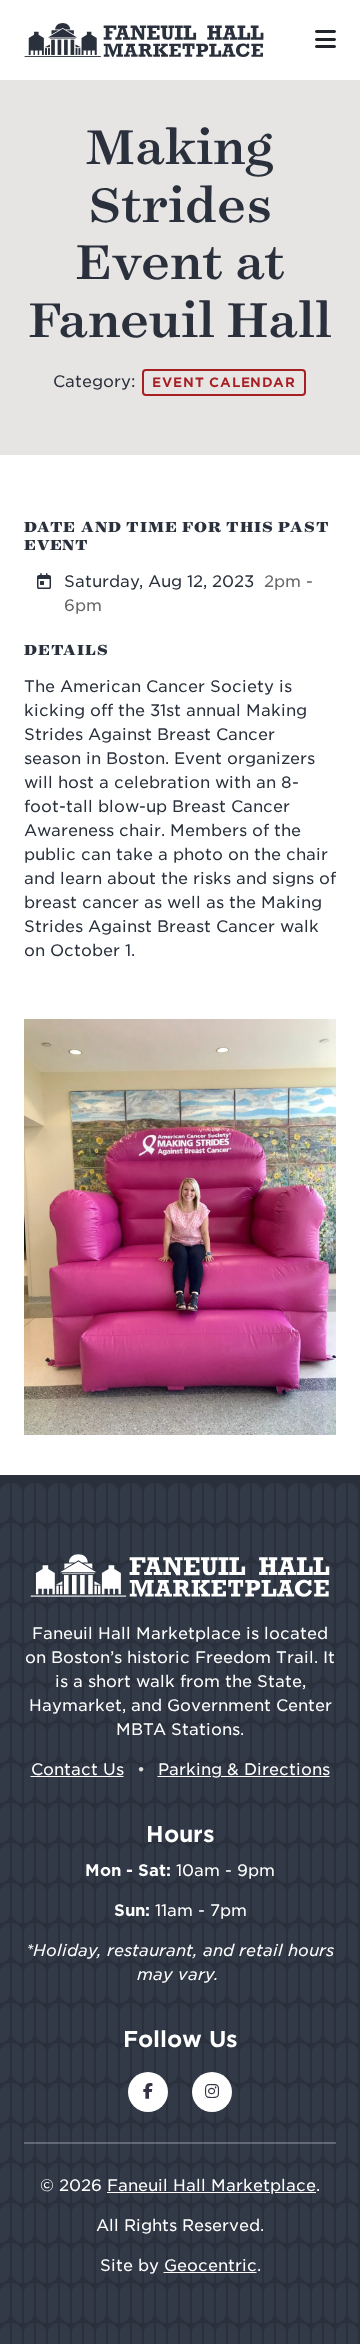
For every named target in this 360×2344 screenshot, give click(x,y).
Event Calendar (223, 382)
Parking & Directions (244, 1769)
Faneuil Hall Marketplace (211, 2185)
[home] (144, 40)
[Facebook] (148, 2092)
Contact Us (77, 1769)
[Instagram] (212, 2092)
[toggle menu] (325, 40)
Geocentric (210, 2265)
